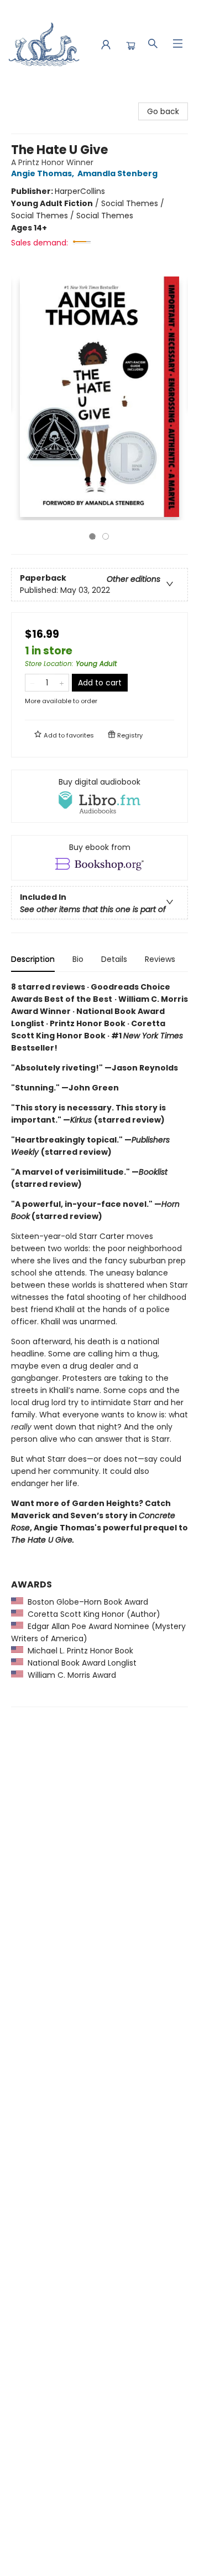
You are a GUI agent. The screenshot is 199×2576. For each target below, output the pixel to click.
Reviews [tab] (160, 959)
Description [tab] (33, 959)
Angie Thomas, (43, 173)
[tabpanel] (99, 1344)
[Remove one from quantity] (32, 683)
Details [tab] (114, 959)
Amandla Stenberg (117, 173)
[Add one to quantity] (62, 683)
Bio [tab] (78, 959)
